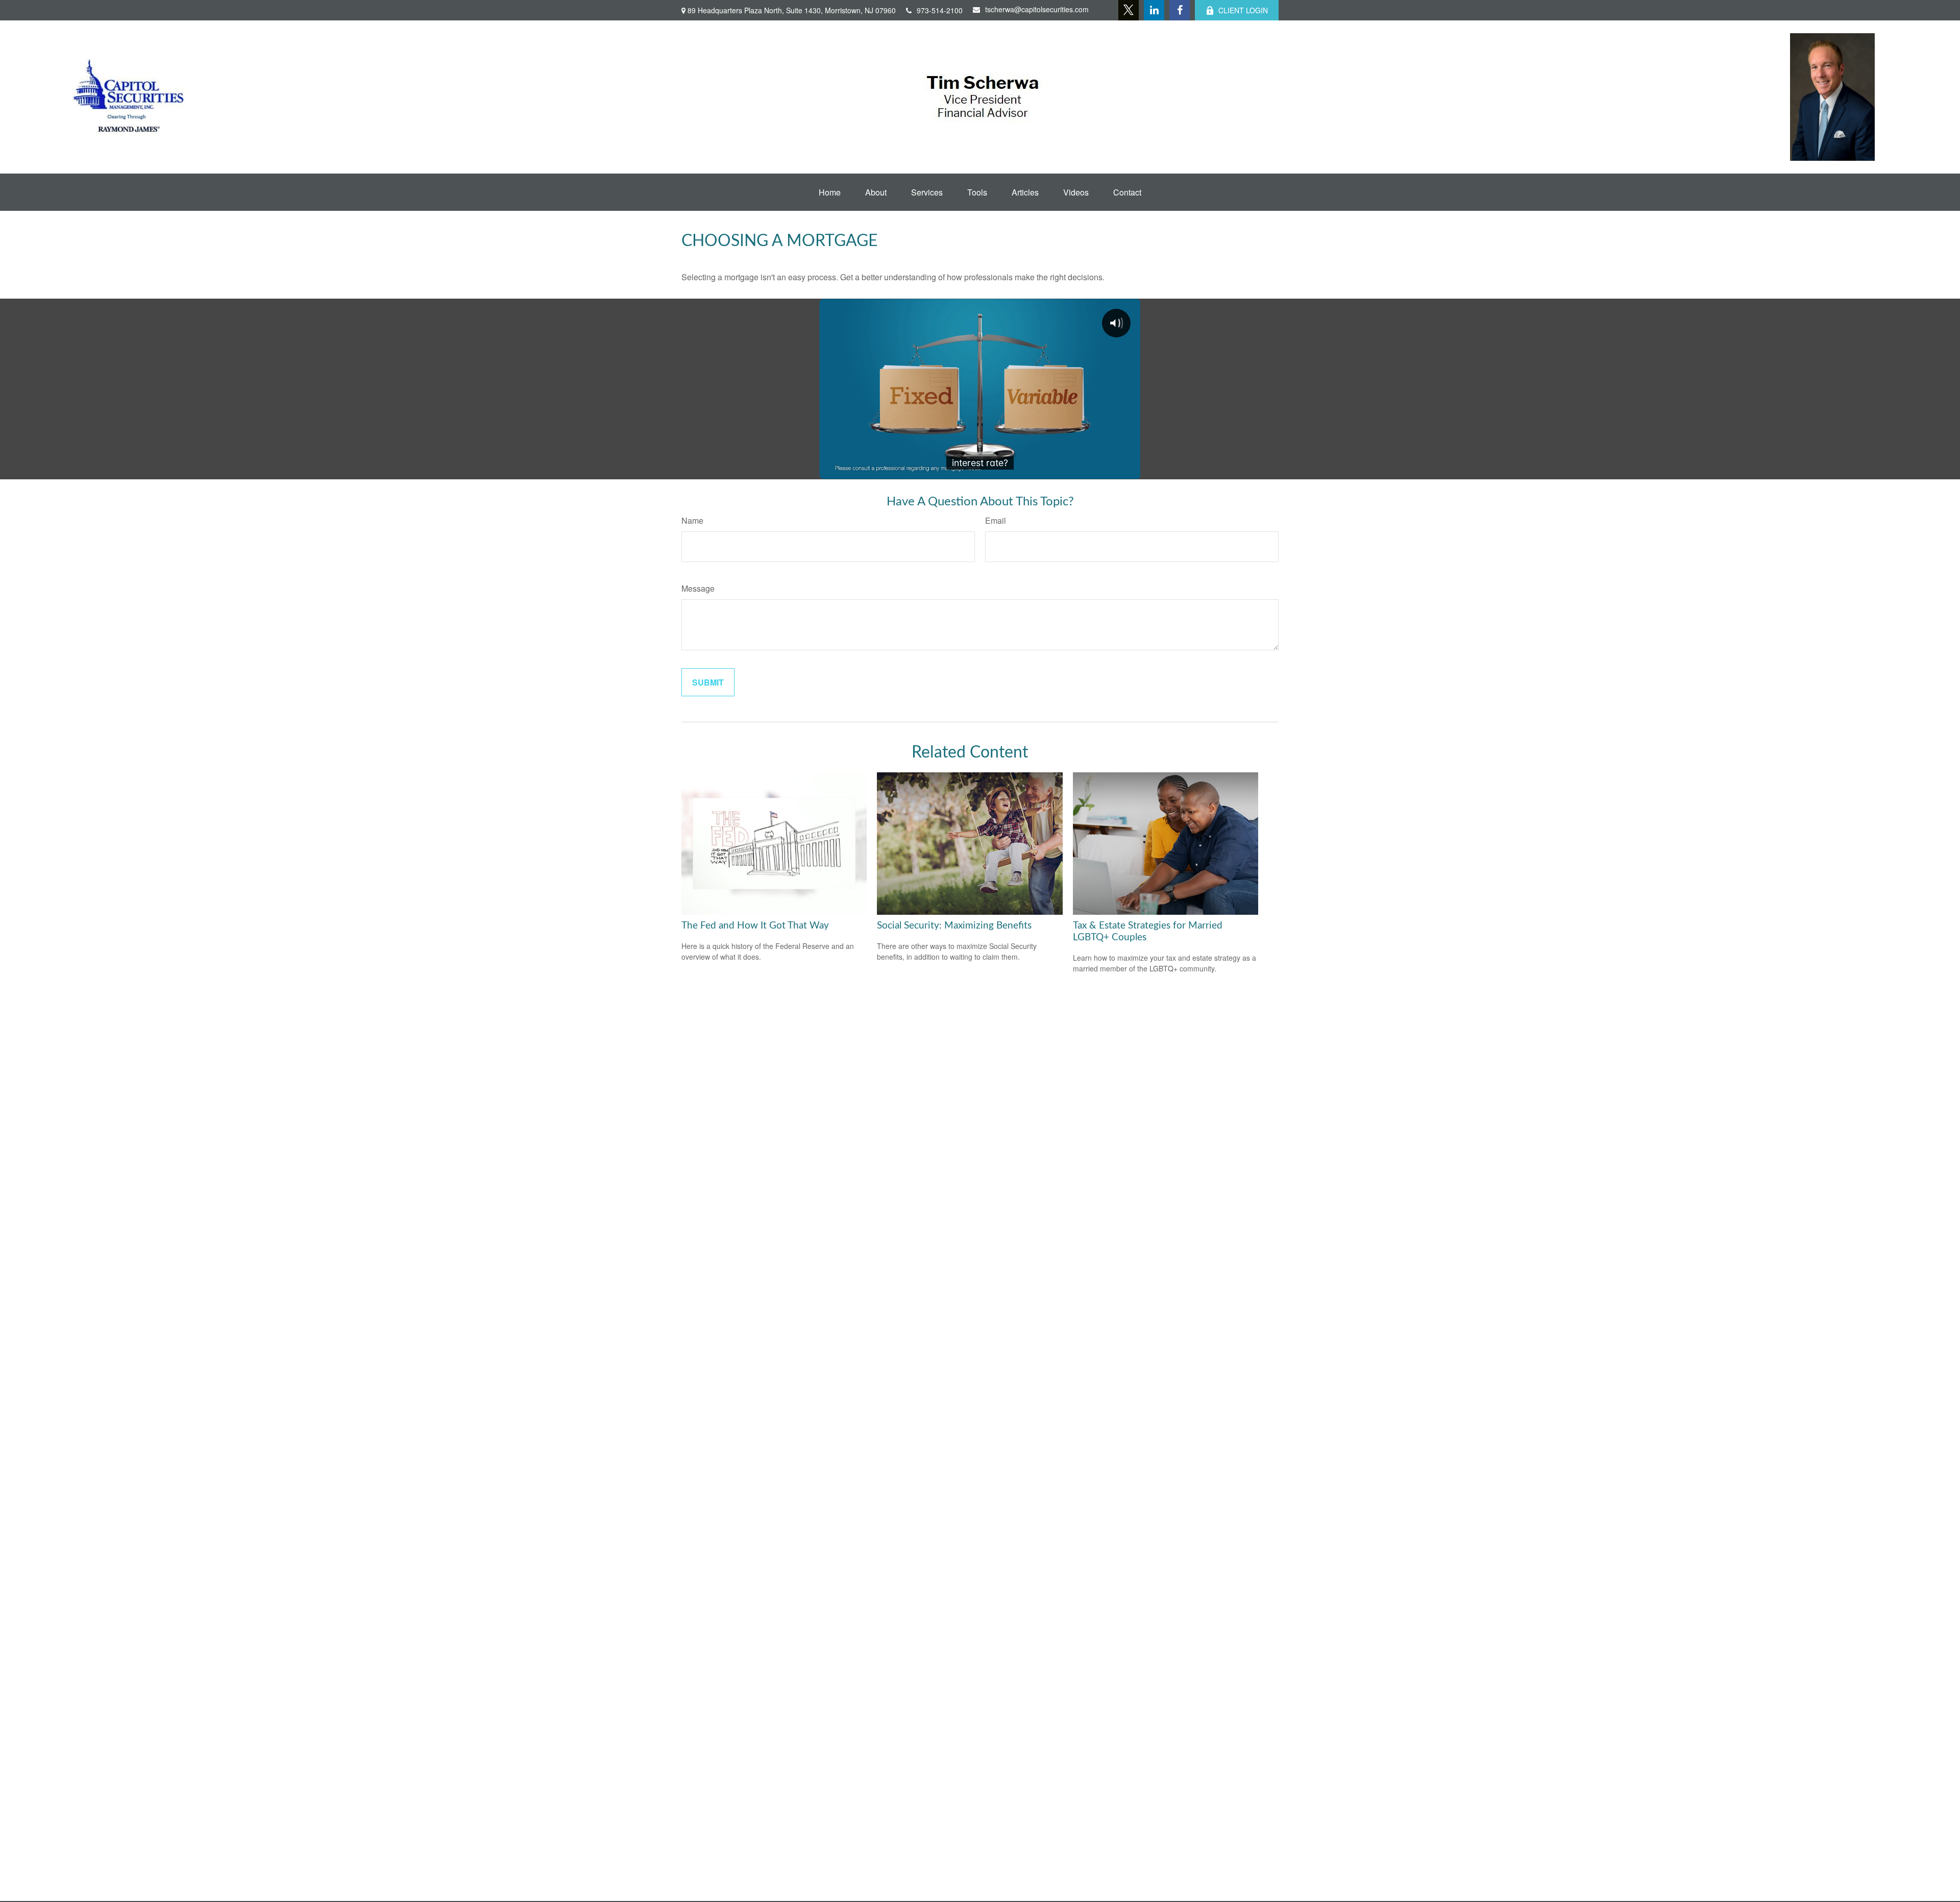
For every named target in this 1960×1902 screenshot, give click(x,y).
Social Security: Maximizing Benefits (954, 926)
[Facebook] (1180, 10)
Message (698, 588)
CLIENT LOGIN (1243, 10)
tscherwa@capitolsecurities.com (1037, 9)
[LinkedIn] (1154, 10)
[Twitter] (1129, 10)
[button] (830, 192)
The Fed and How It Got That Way (755, 926)
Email (996, 520)
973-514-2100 (940, 10)
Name (692, 520)
